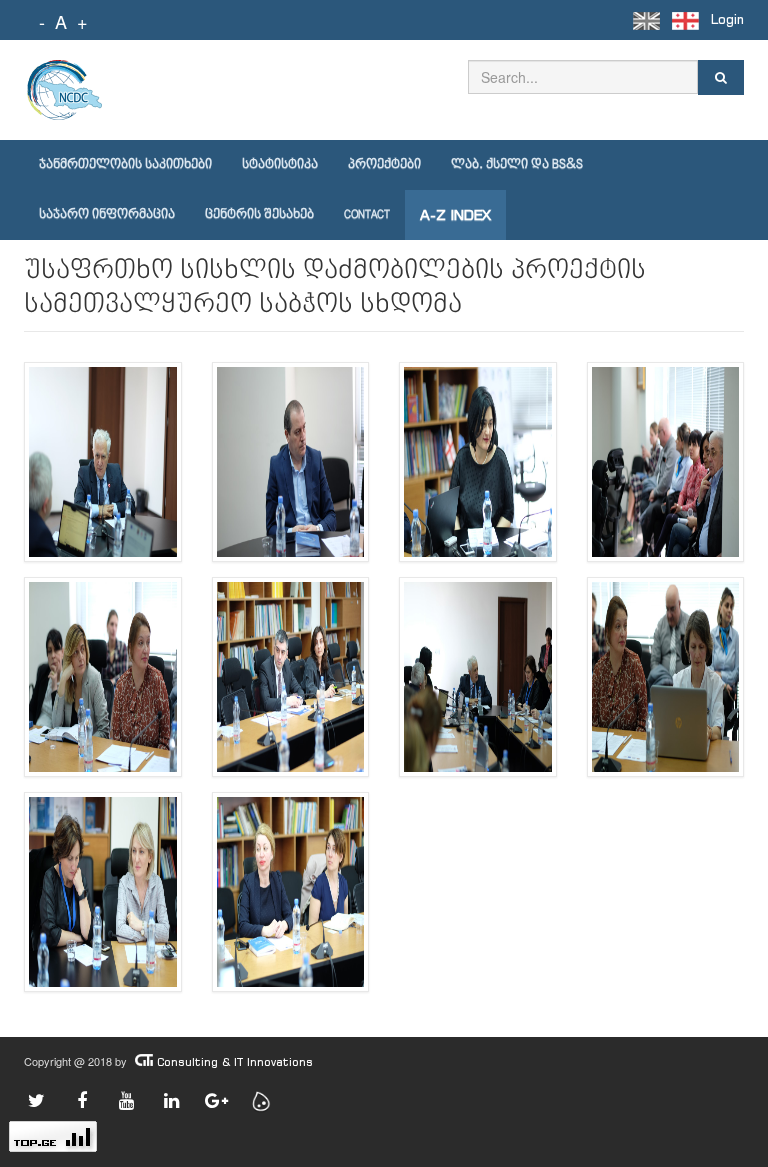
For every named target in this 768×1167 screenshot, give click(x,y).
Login (727, 19)
